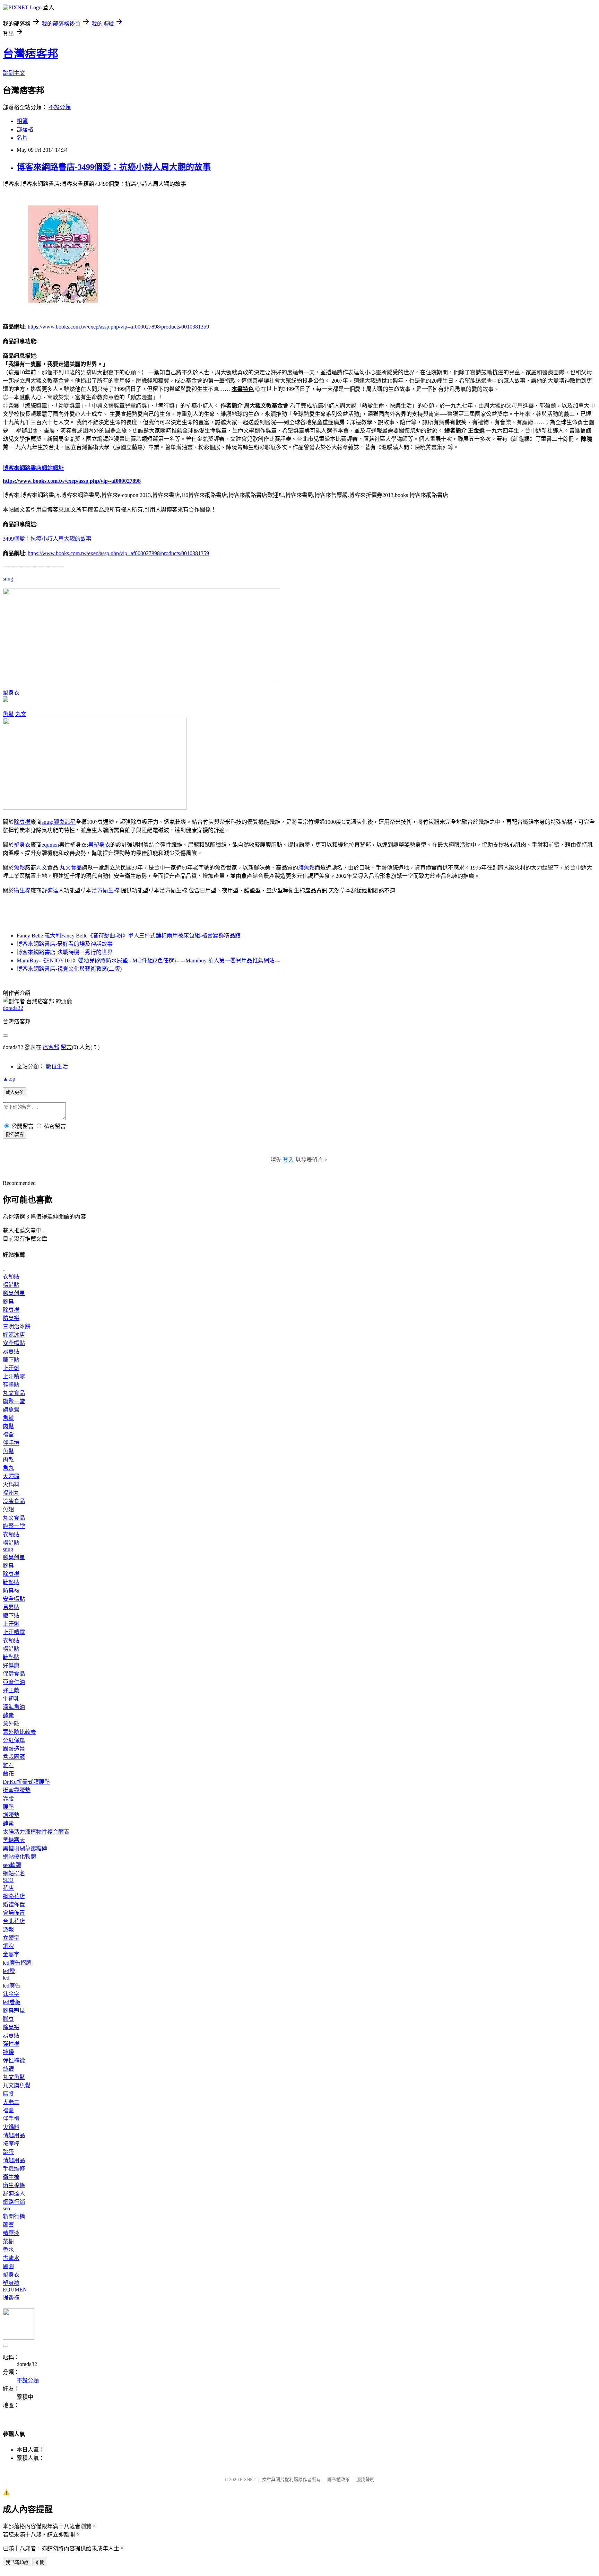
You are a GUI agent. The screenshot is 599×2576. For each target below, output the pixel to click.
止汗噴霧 (14, 1376)
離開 (40, 2562)
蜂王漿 (11, 1690)
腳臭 (8, 1302)
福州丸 (11, 1493)
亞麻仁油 (14, 1682)
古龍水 (11, 2258)
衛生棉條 (14, 2185)
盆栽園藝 (14, 1757)
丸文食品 (71, 868)
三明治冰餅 (17, 1326)
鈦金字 (11, 1994)
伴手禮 (11, 1443)
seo (6, 2208)
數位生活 (57, 1067)
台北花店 (14, 1921)
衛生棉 (22, 890)
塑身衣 (11, 693)
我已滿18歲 (17, 2562)
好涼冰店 (14, 1335)
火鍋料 (11, 1485)
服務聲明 (365, 2479)
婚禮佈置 (14, 1905)
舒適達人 (53, 890)
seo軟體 (12, 1865)
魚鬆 (8, 714)
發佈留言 (15, 1134)
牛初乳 (11, 1699)
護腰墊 (11, 1815)
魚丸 (8, 1468)
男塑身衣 (99, 845)
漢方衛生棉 (105, 890)
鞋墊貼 (11, 1385)
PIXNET (248, 2479)
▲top (9, 1079)
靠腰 (8, 1798)
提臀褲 (11, 2298)
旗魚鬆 (306, 868)
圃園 (8, 2266)
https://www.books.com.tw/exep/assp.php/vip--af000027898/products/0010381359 (118, 327)
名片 (22, 138)
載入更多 (15, 1092)
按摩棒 (11, 2144)
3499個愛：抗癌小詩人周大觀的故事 (47, 539)
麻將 (8, 2094)
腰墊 (8, 1807)
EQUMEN (15, 2290)
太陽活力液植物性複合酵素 (36, 1832)
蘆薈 (8, 2225)
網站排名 (14, 1873)
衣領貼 (11, 1277)
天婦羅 (11, 1476)
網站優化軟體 (19, 1857)
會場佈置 (14, 1913)
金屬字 (11, 1954)
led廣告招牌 (17, 1963)
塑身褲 (11, 2283)
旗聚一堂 (14, 1401)
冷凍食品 (14, 1501)
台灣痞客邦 (31, 54)
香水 (8, 2250)
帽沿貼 (11, 1285)
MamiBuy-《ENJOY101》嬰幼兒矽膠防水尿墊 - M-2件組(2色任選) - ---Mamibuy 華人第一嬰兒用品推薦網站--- (148, 960)
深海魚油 (14, 1707)
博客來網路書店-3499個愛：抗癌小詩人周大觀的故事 (114, 167)
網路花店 (14, 1896)
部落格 (25, 129)
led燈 (9, 1971)
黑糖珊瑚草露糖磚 (25, 1848)
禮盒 (8, 1435)
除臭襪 (22, 822)
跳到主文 (14, 73)
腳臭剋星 (64, 822)
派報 (8, 1929)
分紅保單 (14, 1740)
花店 (8, 1888)
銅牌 (8, 1946)
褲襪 (8, 2052)
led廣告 (12, 1986)
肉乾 (8, 1460)
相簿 (22, 121)
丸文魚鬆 (14, 2077)
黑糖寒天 (14, 1840)
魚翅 (8, 1509)
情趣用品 (14, 2135)
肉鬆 (8, 1426)
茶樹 (8, 2241)
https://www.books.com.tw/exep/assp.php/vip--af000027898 (72, 481)
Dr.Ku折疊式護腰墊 (26, 1782)
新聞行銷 (14, 2216)
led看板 (12, 2002)
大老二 (11, 2102)
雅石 (8, 1765)
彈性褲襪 (14, 2060)
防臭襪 (11, 1318)
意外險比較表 (19, 1732)
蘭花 (8, 1774)
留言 (66, 1047)
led (6, 1978)
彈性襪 (11, 2044)
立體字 (11, 1938)
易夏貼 (11, 1351)
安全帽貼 (14, 1343)
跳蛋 (8, 2152)
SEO (8, 1880)
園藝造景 (14, 1749)
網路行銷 (14, 2202)
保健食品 (14, 1674)
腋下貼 (11, 1360)
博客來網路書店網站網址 (33, 468)
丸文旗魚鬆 (17, 2085)
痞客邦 (51, 1047)
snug (8, 579)
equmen (50, 845)
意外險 (11, 1724)
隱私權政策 (338, 2479)
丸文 (21, 714)
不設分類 (60, 107)
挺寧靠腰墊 (17, 1790)
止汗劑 (11, 1368)
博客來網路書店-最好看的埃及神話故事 (65, 944)
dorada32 (13, 1008)
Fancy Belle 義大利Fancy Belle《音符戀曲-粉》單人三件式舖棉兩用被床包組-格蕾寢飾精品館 (129, 936)
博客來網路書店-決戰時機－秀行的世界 (65, 952)
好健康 (11, 1665)
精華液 (11, 2233)
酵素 (8, 1715)
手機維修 (14, 2169)
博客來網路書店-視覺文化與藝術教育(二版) (69, 969)
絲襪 (8, 2069)
